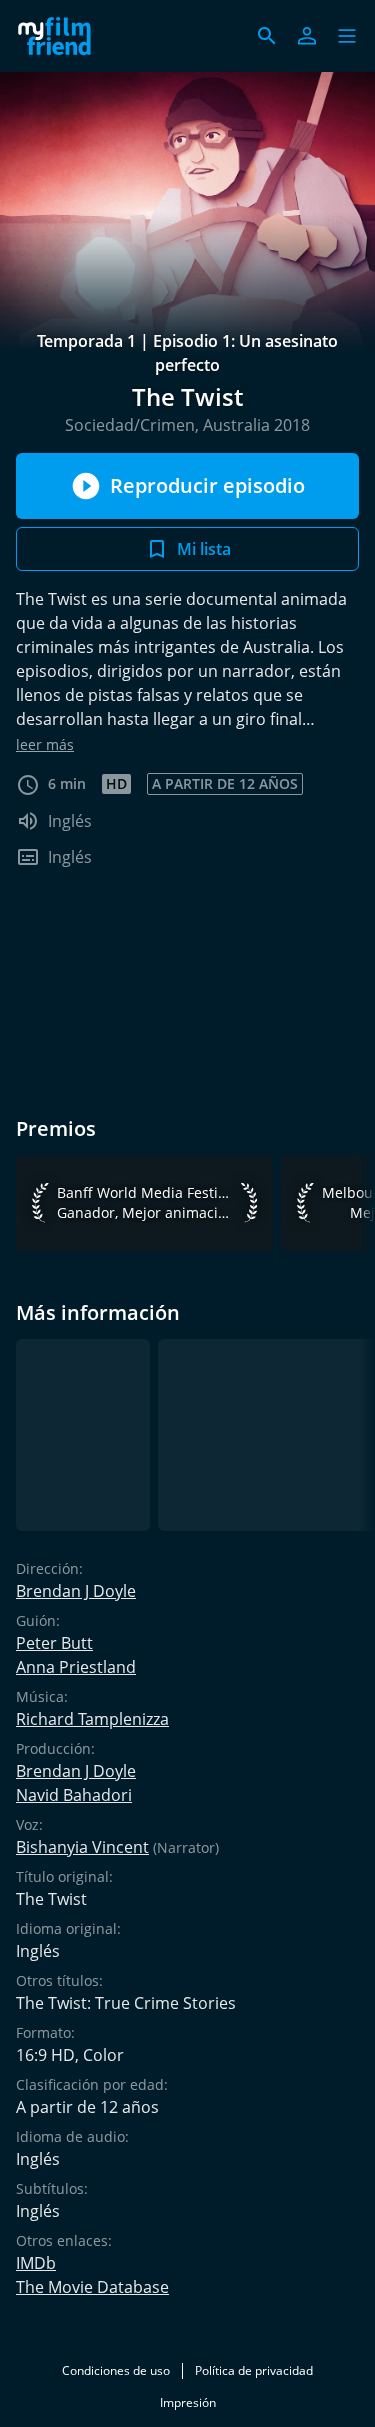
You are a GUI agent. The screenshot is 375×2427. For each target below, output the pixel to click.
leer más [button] (45, 744)
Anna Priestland (76, 1667)
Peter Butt (54, 1643)
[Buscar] (267, 36)
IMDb (36, 2263)
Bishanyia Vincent (82, 1847)
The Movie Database (92, 2287)
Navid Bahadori (74, 1795)
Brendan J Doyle (76, 1591)
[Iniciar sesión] (307, 36)
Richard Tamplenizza (92, 1719)
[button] (347, 36)
